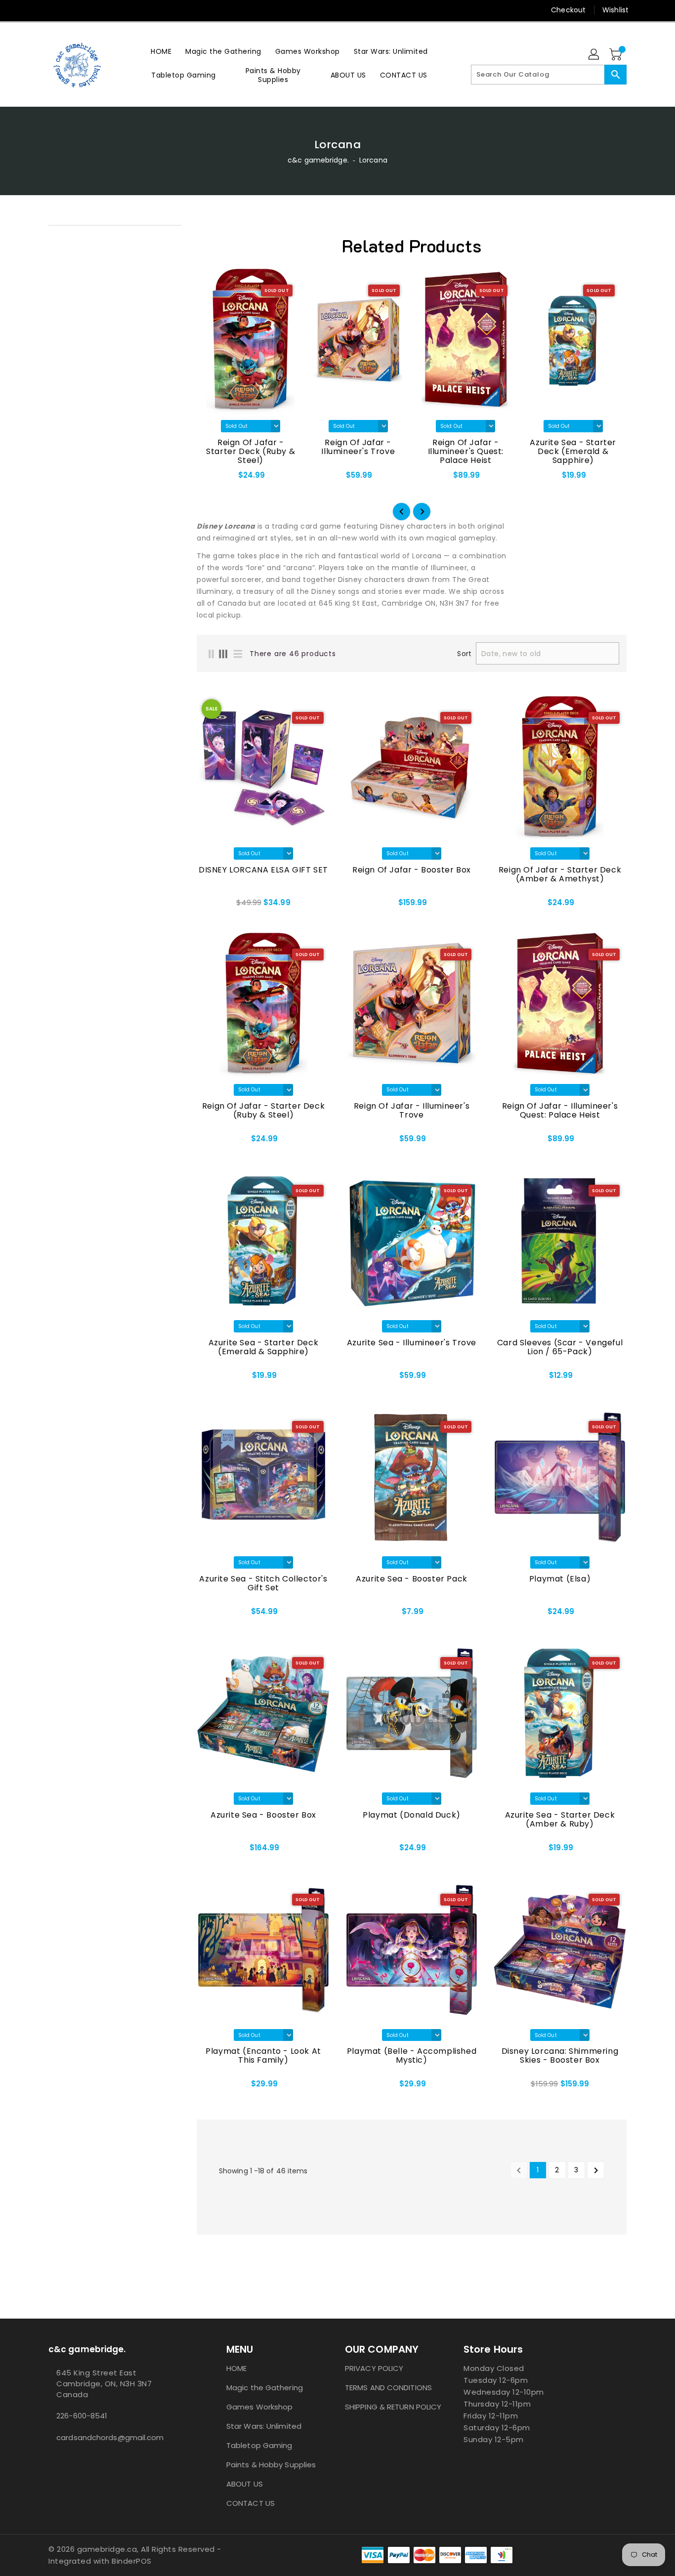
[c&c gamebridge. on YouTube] (53, 10)
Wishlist (615, 10)
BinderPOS (132, 2561)
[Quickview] (207, 906)
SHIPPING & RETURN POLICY (393, 2407)
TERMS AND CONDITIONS (388, 2388)
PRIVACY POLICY (374, 2368)
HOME (236, 2368)
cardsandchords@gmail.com (110, 2437)
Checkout (568, 10)
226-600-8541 (82, 2416)
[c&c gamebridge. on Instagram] (35, 10)
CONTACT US (251, 2503)
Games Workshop (259, 2407)
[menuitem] (161, 51)
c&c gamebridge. (318, 160)
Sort (464, 654)
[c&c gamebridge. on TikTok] (72, 10)
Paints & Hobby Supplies (271, 2465)
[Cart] (617, 55)
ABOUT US (245, 2484)
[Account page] (594, 55)
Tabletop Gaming (259, 2445)
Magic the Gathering (265, 2388)
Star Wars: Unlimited (264, 2426)
